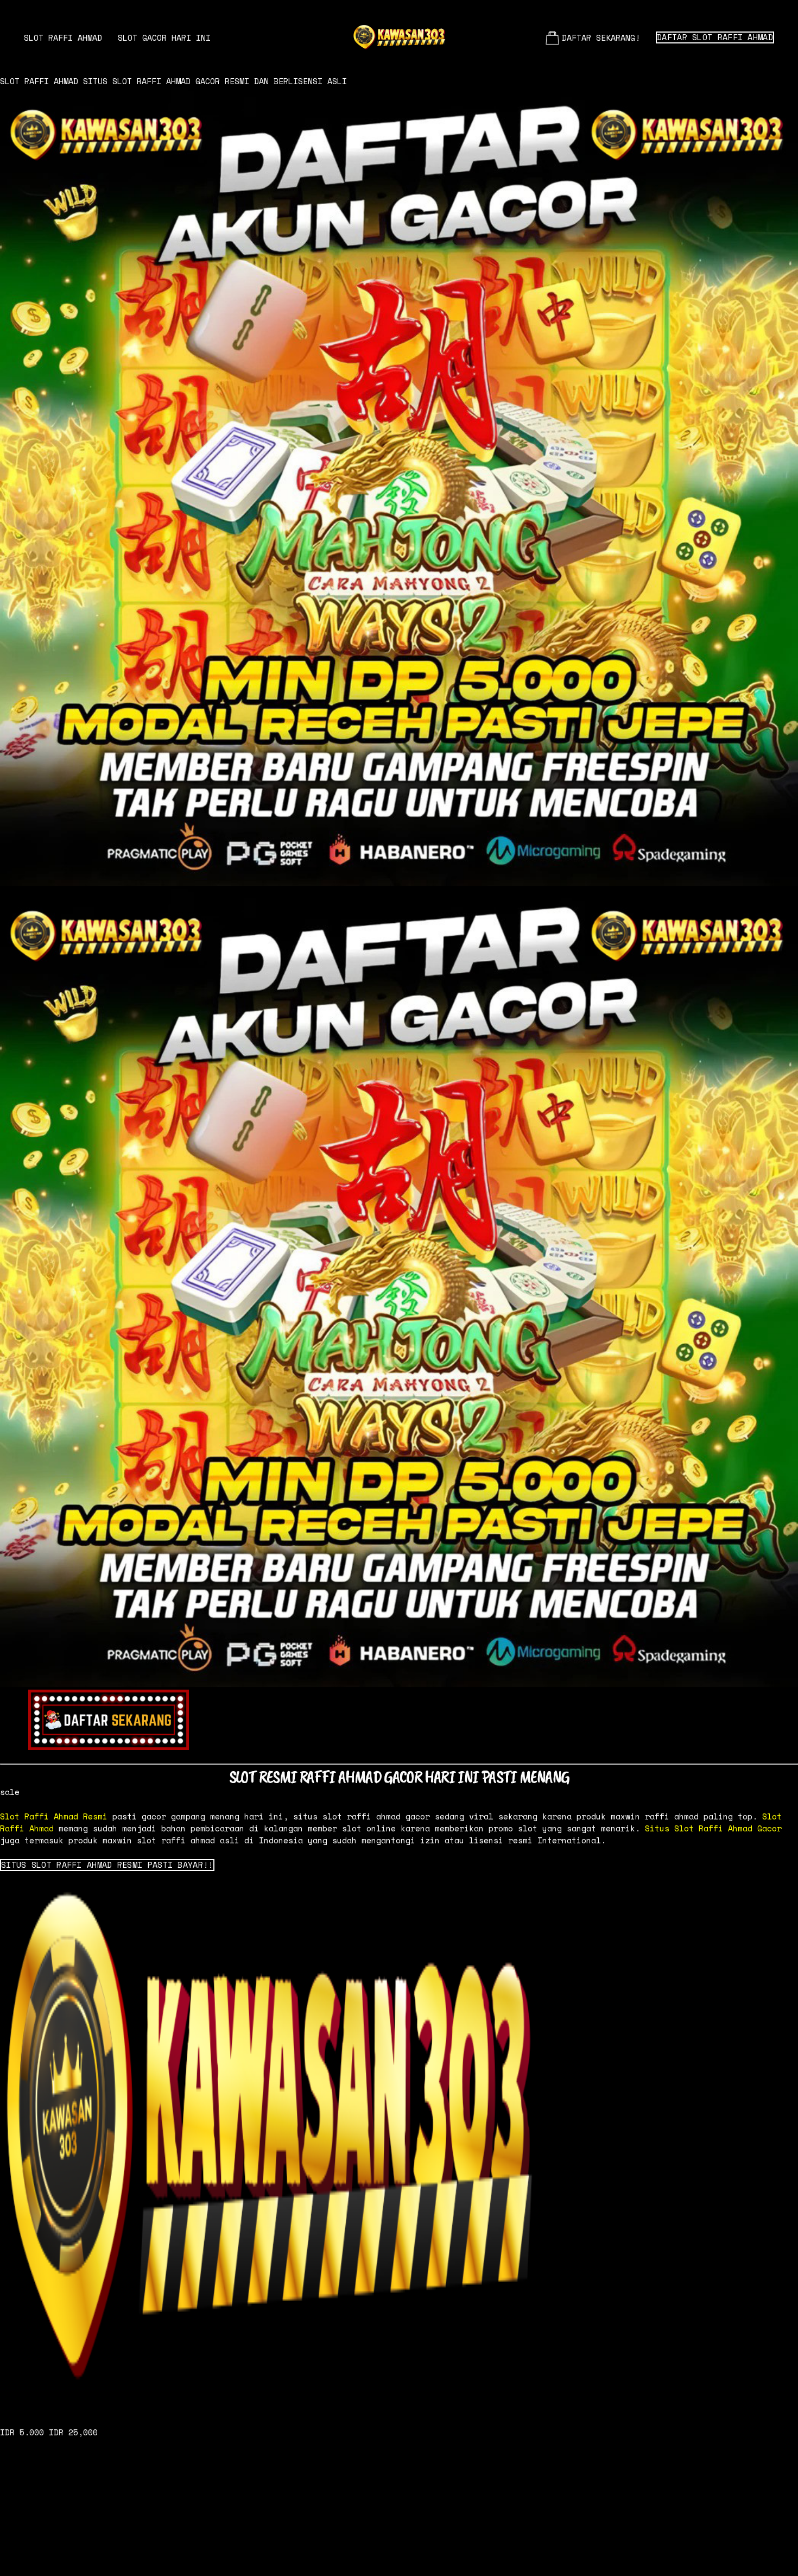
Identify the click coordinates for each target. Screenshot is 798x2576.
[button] (107, 1865)
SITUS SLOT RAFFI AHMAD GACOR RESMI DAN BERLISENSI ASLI (215, 81)
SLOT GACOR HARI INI (164, 37)
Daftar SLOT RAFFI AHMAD (715, 37)
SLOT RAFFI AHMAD (63, 37)
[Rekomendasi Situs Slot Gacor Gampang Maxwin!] (399, 2143)
